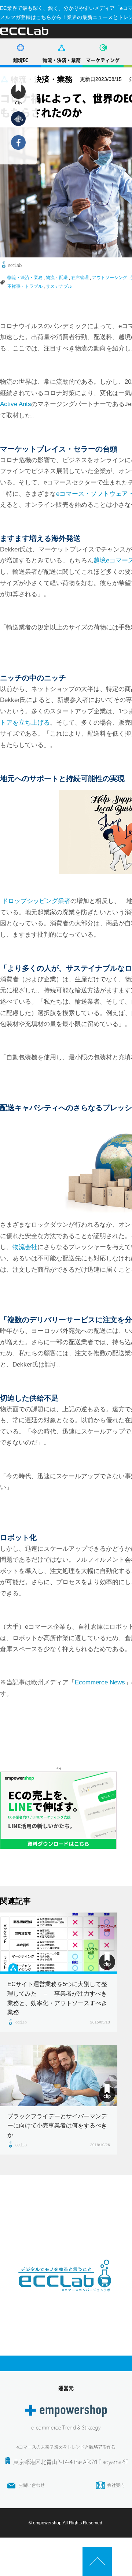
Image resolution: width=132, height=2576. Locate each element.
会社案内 (116, 2485)
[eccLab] (66, 2297)
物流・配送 (57, 278)
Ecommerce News (100, 1682)
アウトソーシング (110, 278)
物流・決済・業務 (62, 60)
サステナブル (59, 286)
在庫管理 (80, 278)
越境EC (21, 60)
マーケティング (103, 60)
